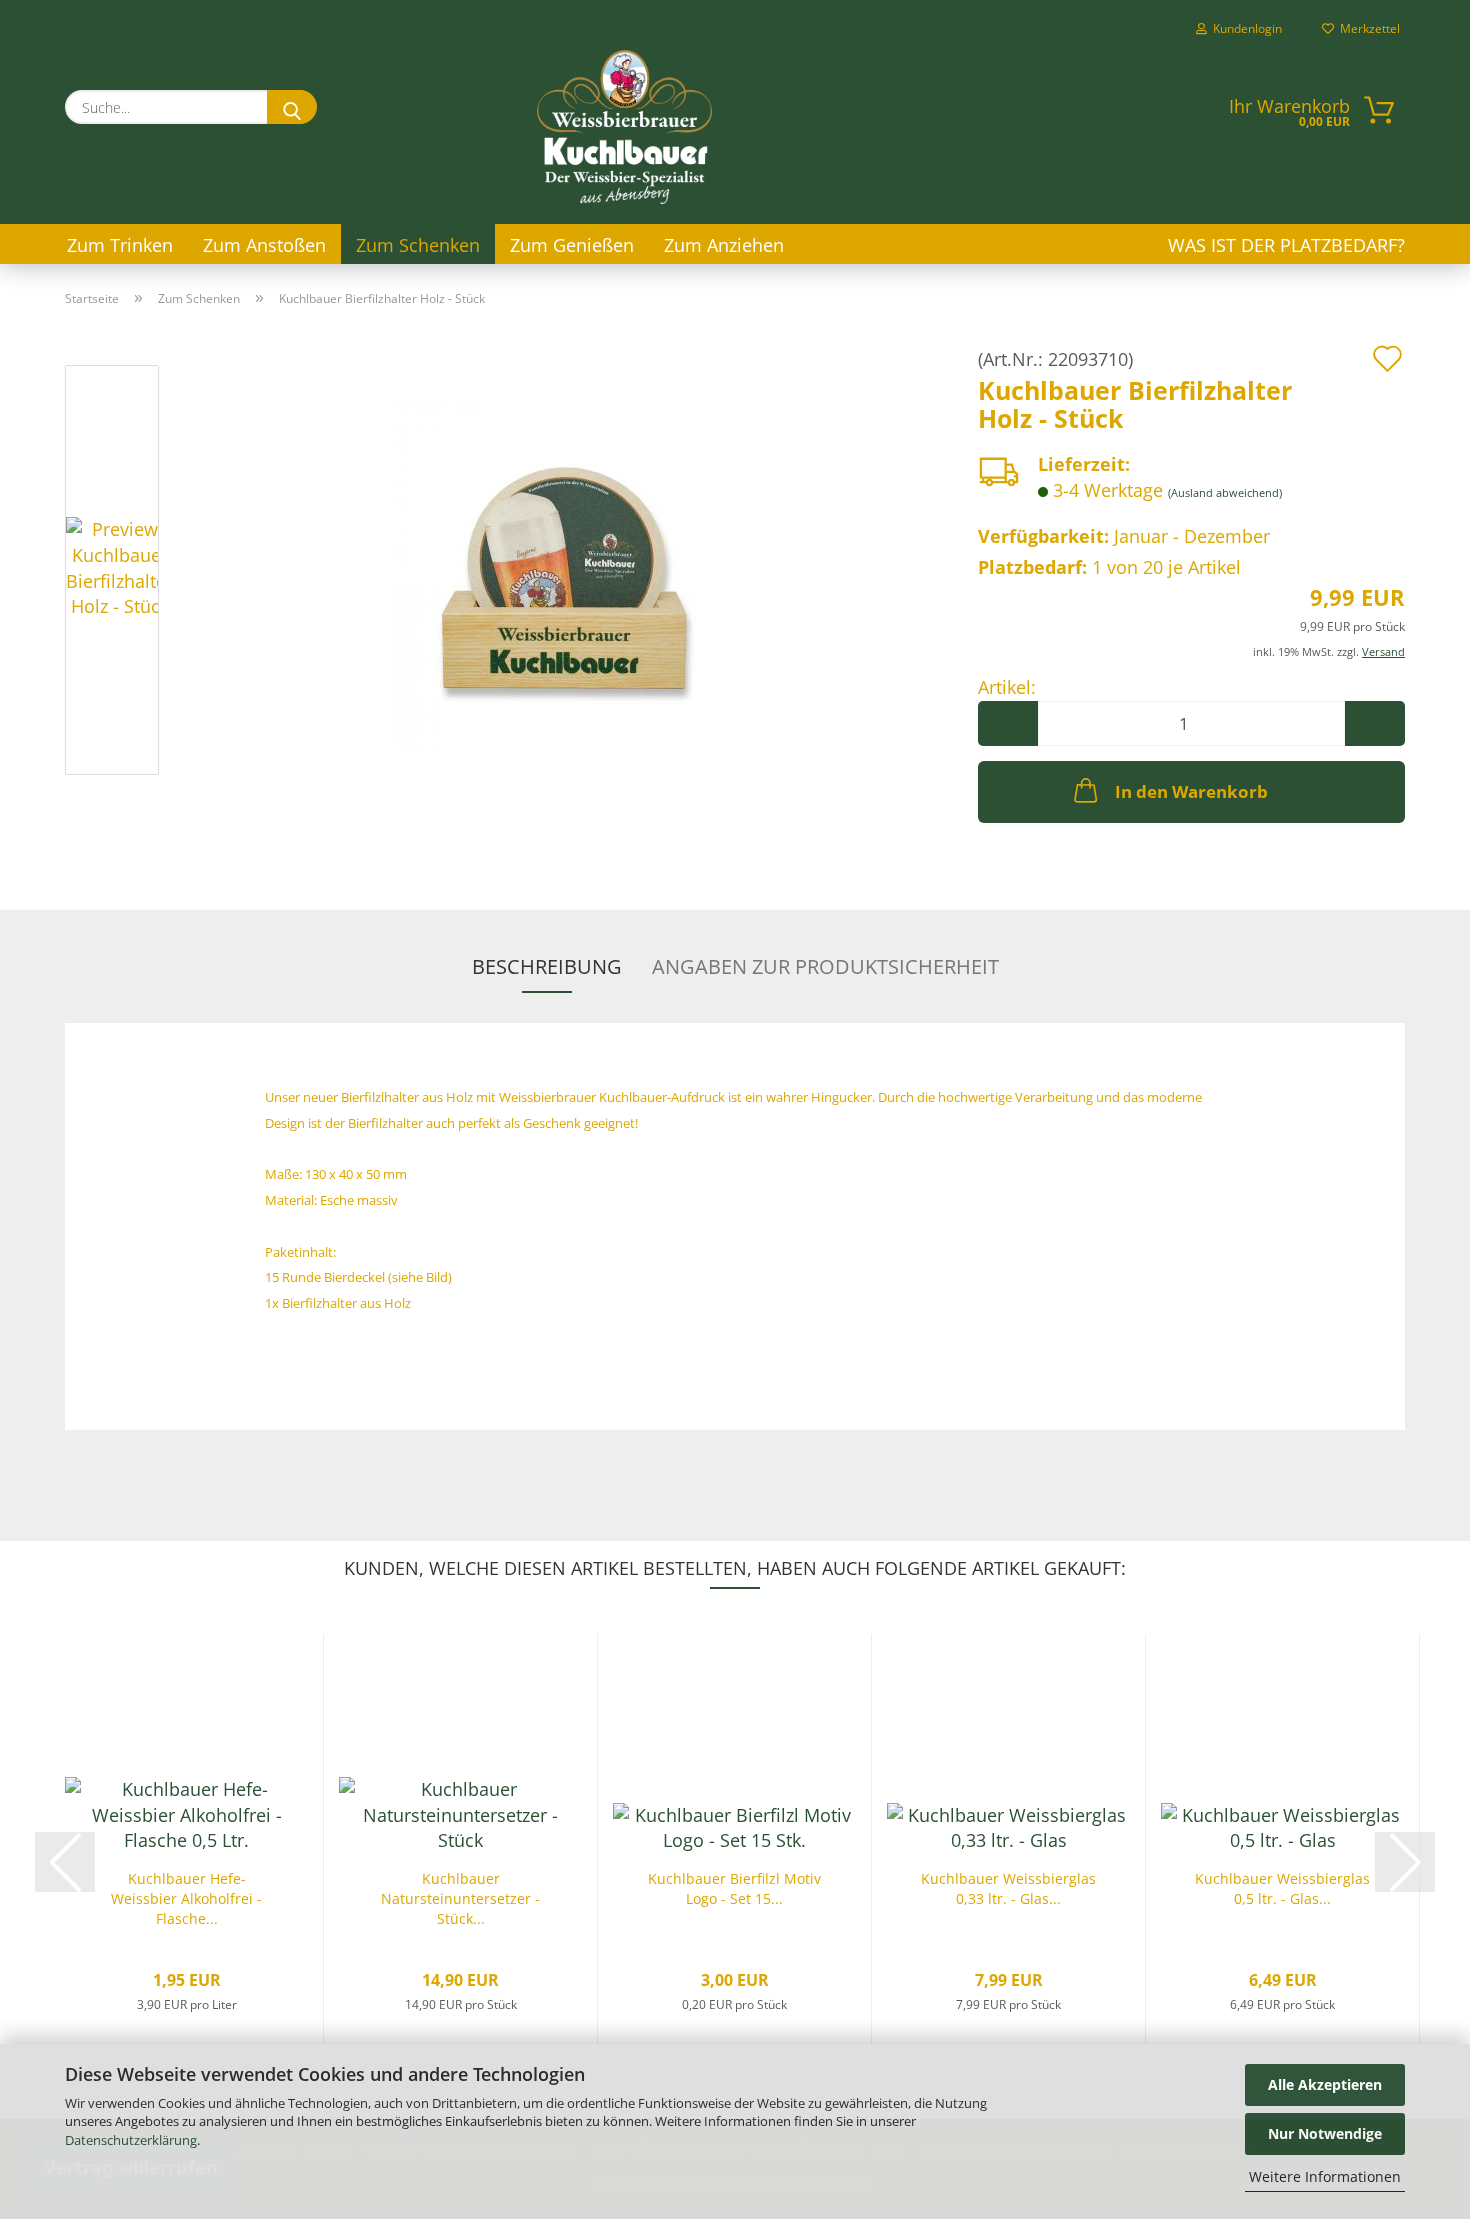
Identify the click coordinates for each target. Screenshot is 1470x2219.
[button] (1008, 723)
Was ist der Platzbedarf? (1286, 245)
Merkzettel (1367, 28)
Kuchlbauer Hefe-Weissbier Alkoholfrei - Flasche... (186, 1898)
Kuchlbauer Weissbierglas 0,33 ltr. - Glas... (1008, 1888)
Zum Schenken (418, 245)
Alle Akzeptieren (1325, 2084)
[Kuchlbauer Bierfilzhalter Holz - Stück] (564, 573)
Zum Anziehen (724, 245)
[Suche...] (292, 107)
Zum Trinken (120, 245)
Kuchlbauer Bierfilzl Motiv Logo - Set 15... (734, 1888)
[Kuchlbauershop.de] (625, 127)
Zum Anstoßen (264, 245)
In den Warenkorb (1191, 791)
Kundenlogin (1244, 28)
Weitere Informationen (1325, 2176)
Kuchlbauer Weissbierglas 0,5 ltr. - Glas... (1282, 1888)
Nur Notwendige (1325, 2133)
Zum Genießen (572, 245)
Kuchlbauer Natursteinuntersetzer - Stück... (460, 1898)
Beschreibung (547, 966)
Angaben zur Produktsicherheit (825, 966)
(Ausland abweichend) (1225, 492)
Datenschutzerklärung (131, 2140)
